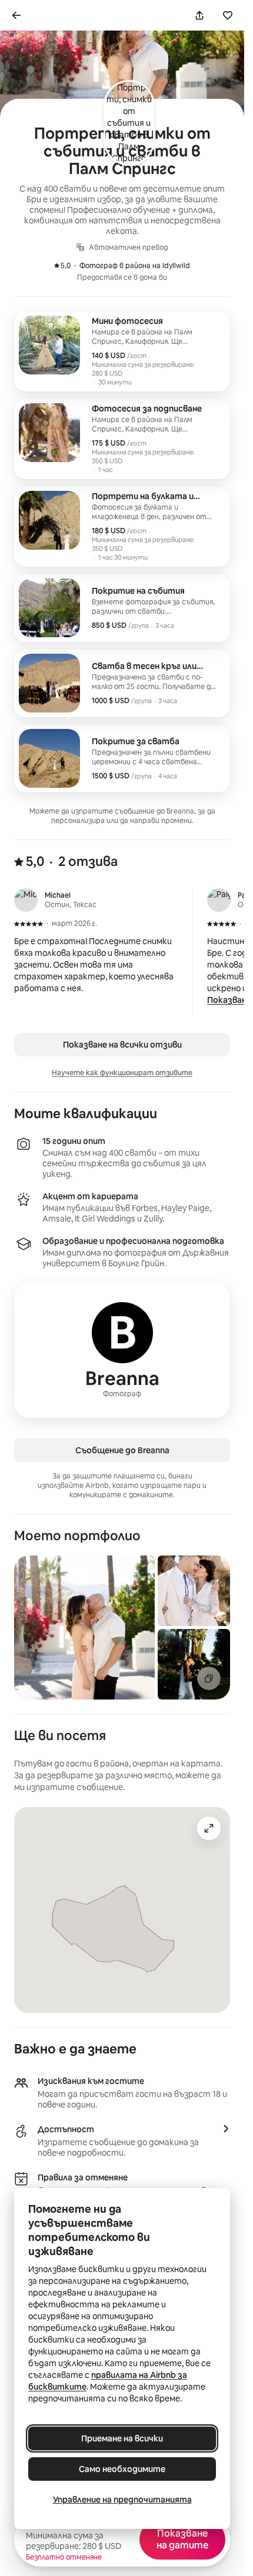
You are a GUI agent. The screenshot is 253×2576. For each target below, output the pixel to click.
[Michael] (26, 900)
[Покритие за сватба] (122, 758)
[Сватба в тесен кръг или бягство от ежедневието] (122, 683)
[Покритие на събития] (122, 608)
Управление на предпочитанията (122, 2500)
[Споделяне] (199, 15)
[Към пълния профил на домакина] (122, 1350)
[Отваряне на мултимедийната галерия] (209, 1678)
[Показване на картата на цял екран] (209, 1828)
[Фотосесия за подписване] (122, 439)
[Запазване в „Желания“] (228, 15)
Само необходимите (122, 2469)
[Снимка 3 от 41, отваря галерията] (194, 1664)
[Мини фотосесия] (122, 351)
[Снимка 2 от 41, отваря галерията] (194, 1591)
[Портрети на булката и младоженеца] (122, 526)
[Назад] (16, 15)
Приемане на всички (122, 2438)
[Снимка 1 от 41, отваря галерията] (84, 1627)
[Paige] (219, 900)
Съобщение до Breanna (122, 1450)
